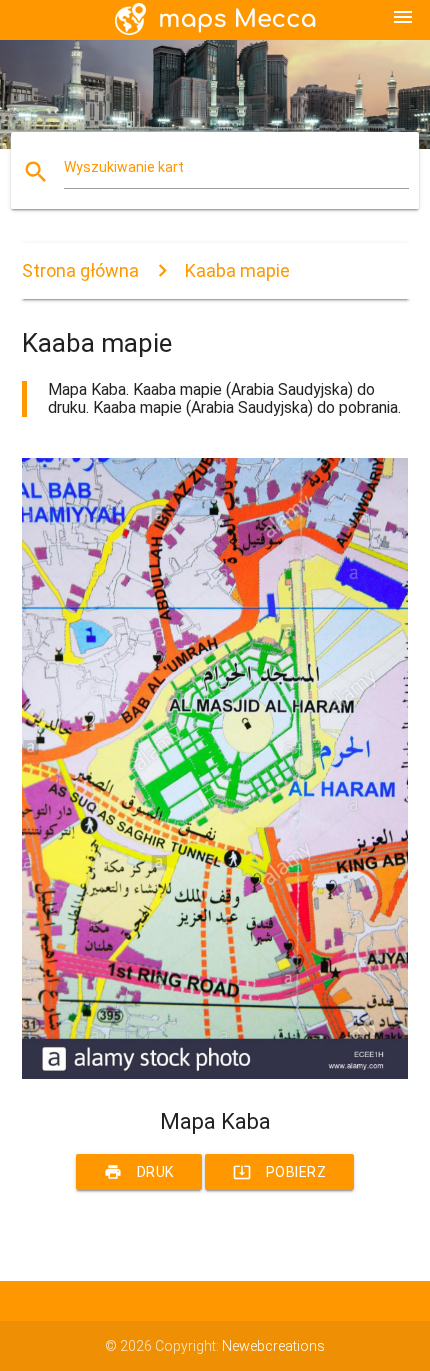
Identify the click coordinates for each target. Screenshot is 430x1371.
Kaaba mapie (237, 270)
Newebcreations (273, 1346)
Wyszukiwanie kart (124, 167)
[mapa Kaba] (215, 1074)
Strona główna (80, 270)
